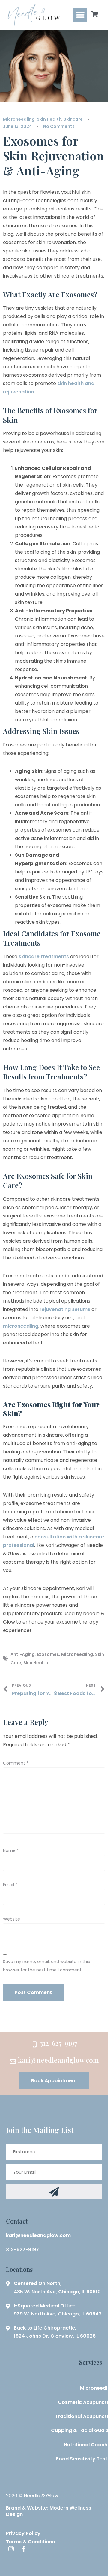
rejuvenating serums (65, 1309)
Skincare (73, 119)
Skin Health (49, 119)
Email (10, 1885)
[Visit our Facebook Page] (22, 2549)
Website (12, 1919)
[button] (80, 15)
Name (11, 1850)
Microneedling (19, 119)
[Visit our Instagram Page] (11, 2549)
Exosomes (48, 1654)
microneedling (21, 1326)
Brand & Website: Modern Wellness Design (49, 2511)
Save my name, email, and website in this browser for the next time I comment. (46, 1966)
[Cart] (95, 14)
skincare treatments (44, 957)
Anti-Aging (23, 1654)
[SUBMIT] (54, 2192)
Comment (16, 1763)
